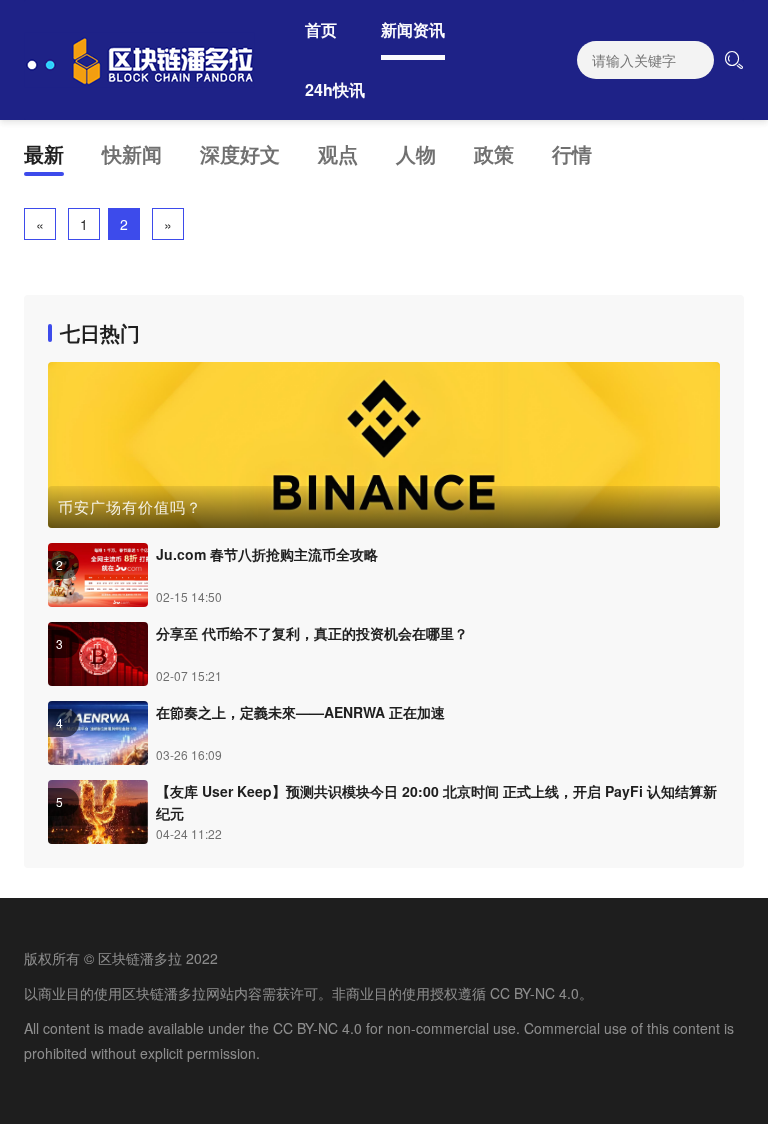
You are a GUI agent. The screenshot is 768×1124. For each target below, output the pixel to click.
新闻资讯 (413, 29)
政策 (494, 153)
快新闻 (132, 153)
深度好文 (240, 153)
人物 (416, 153)
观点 (338, 153)
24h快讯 (335, 89)
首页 (321, 29)
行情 (572, 153)
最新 (44, 153)
